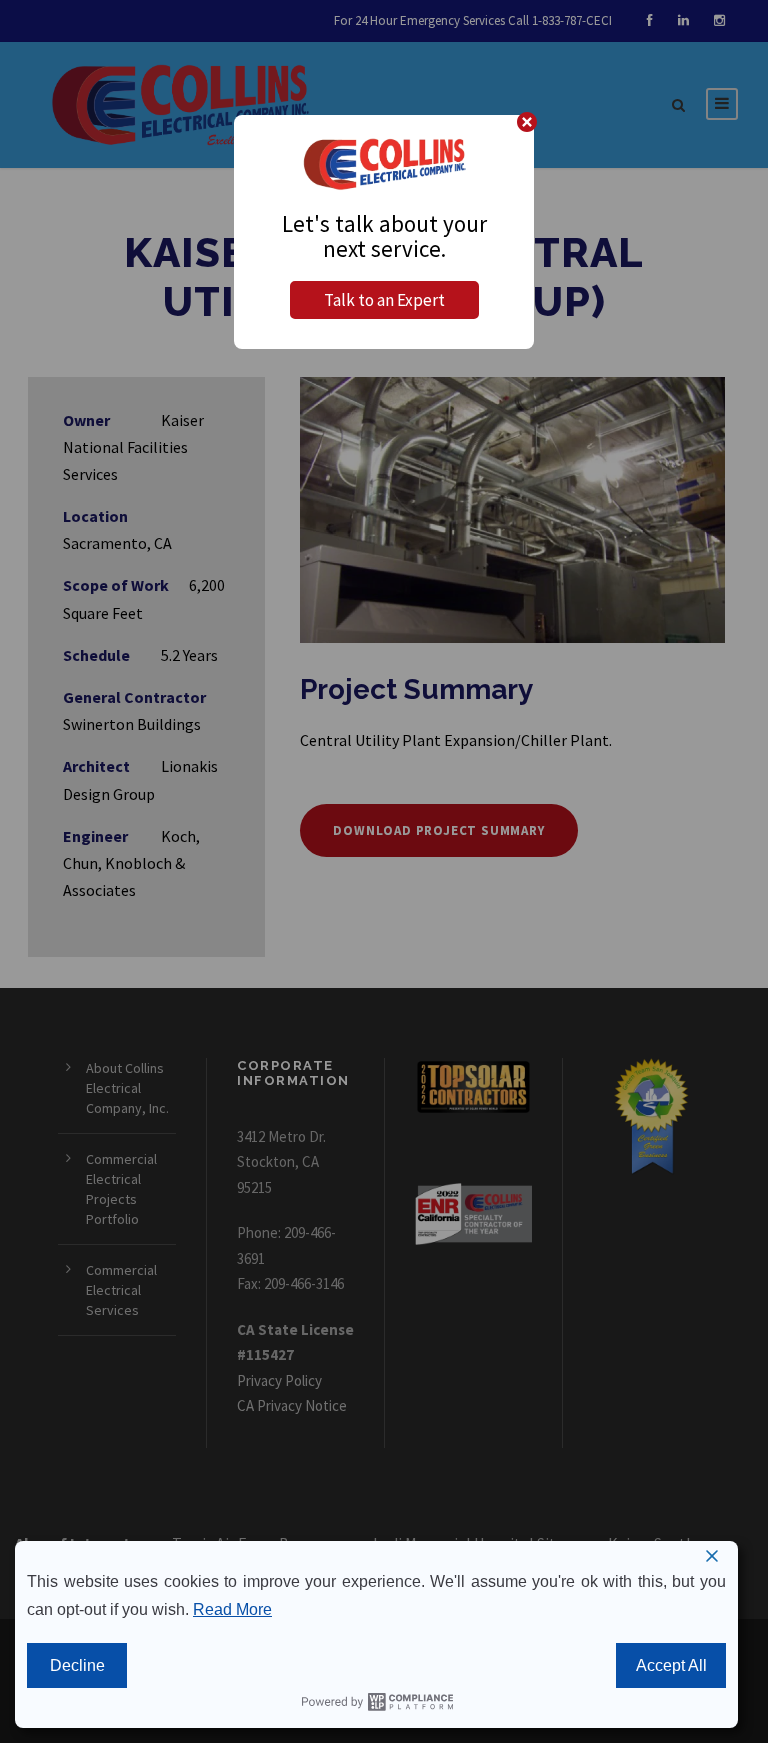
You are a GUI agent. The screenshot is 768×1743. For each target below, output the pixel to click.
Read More (232, 1609)
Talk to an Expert (384, 300)
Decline (77, 1665)
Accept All (671, 1665)
